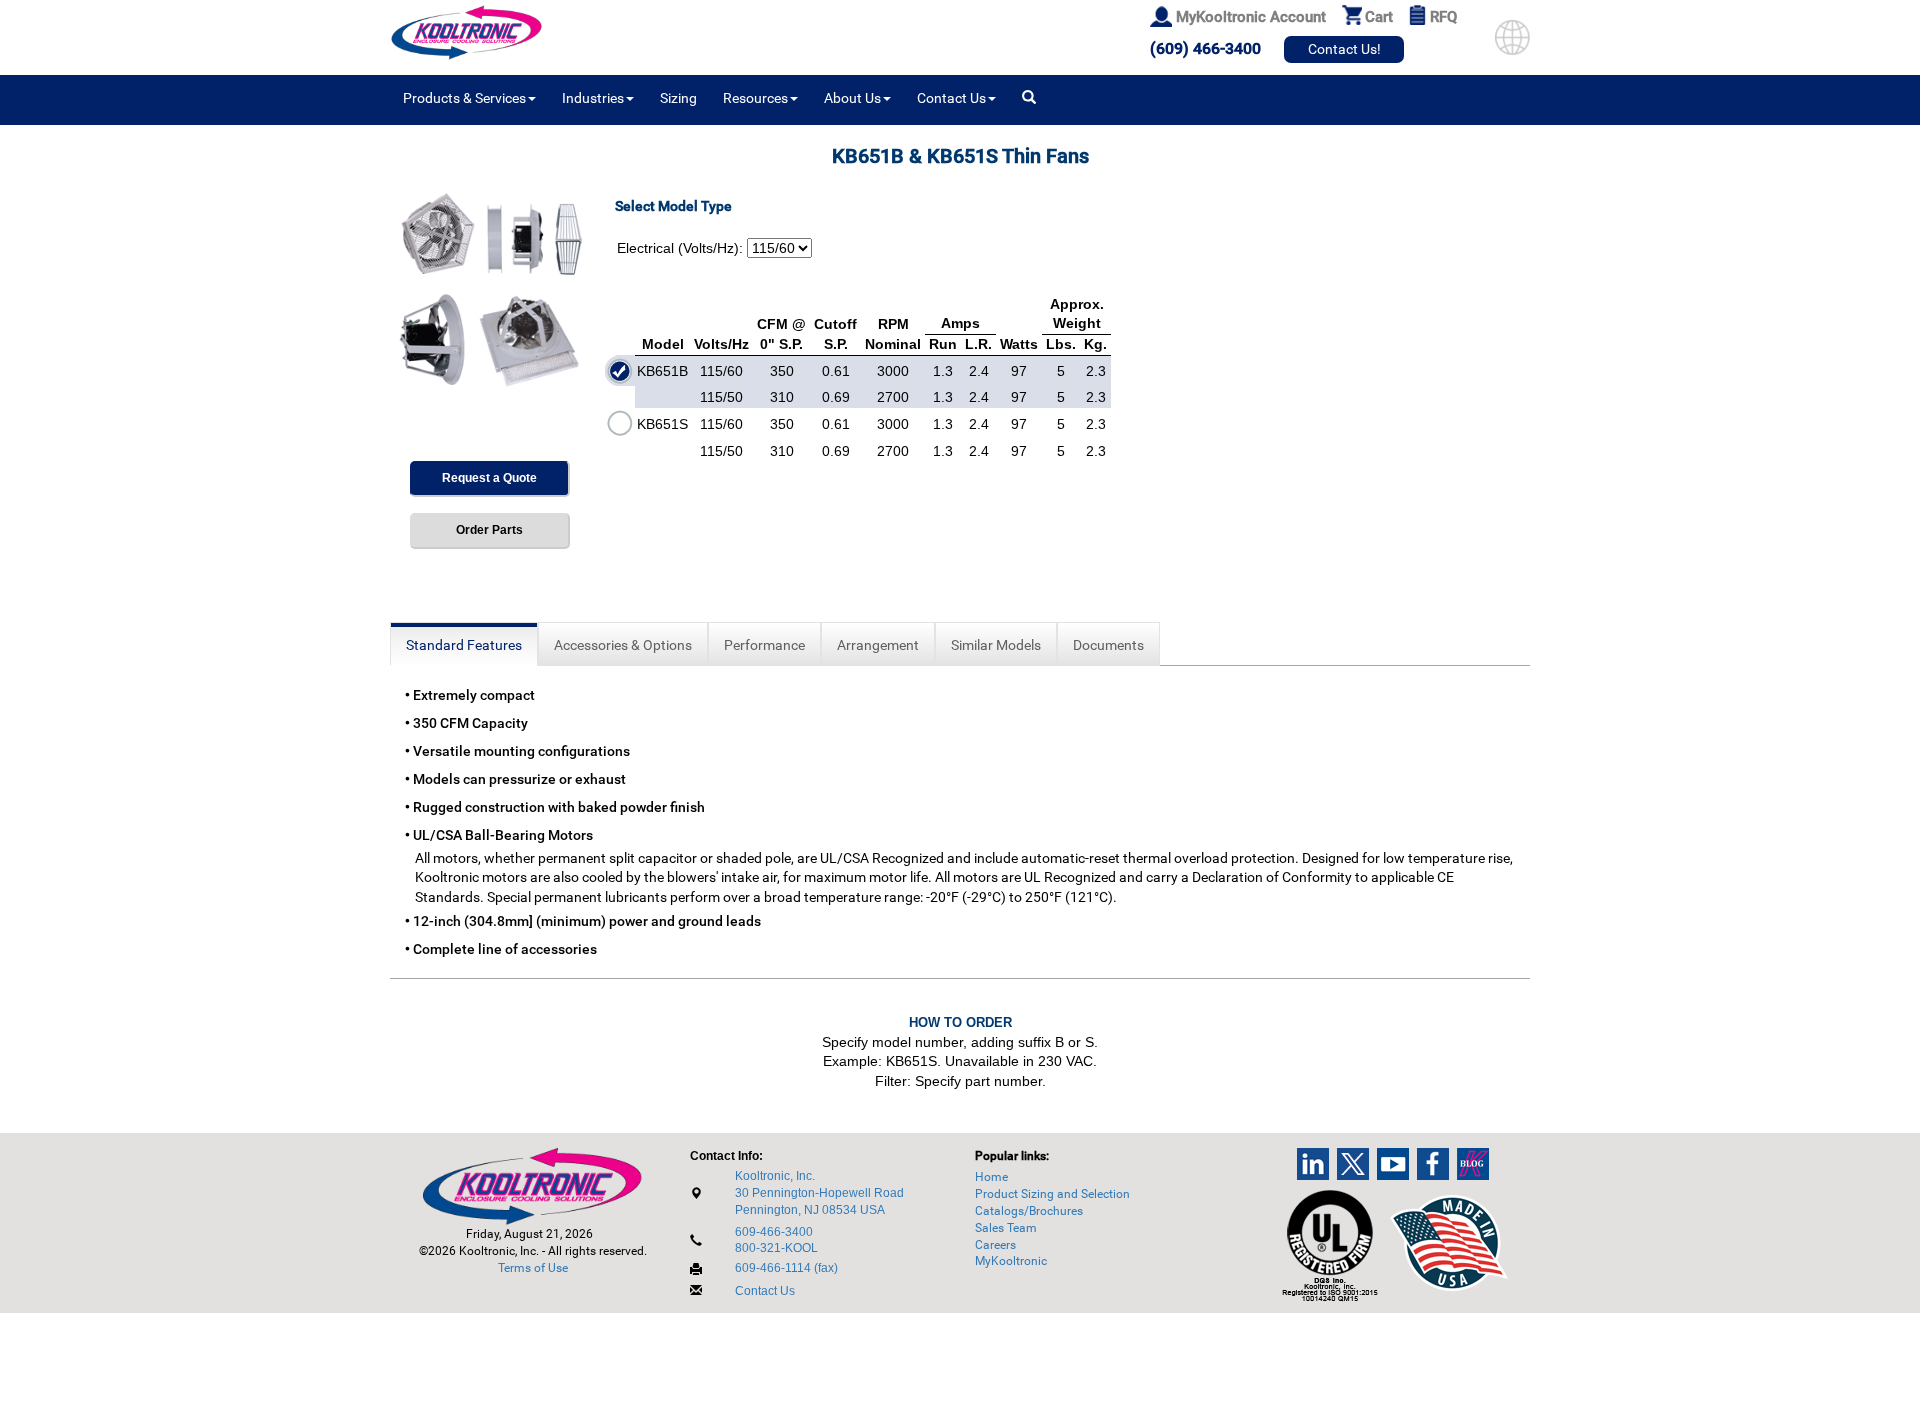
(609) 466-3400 (1205, 48)
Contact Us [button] (951, 98)
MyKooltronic (1011, 1261)
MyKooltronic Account (1251, 17)
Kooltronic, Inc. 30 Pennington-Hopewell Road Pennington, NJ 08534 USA (819, 1193)
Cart (1379, 17)
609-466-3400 (774, 1232)
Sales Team (1006, 1228)
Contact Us (765, 1291)
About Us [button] (852, 98)
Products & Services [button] (464, 98)
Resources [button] (755, 98)
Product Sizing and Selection (1052, 1194)
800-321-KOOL (776, 1248)
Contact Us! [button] (1344, 49)
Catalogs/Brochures (1029, 1211)
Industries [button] (593, 98)
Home (991, 1177)
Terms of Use (533, 1268)
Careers (995, 1245)
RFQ (1443, 17)
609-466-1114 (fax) (786, 1268)
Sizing (678, 98)
